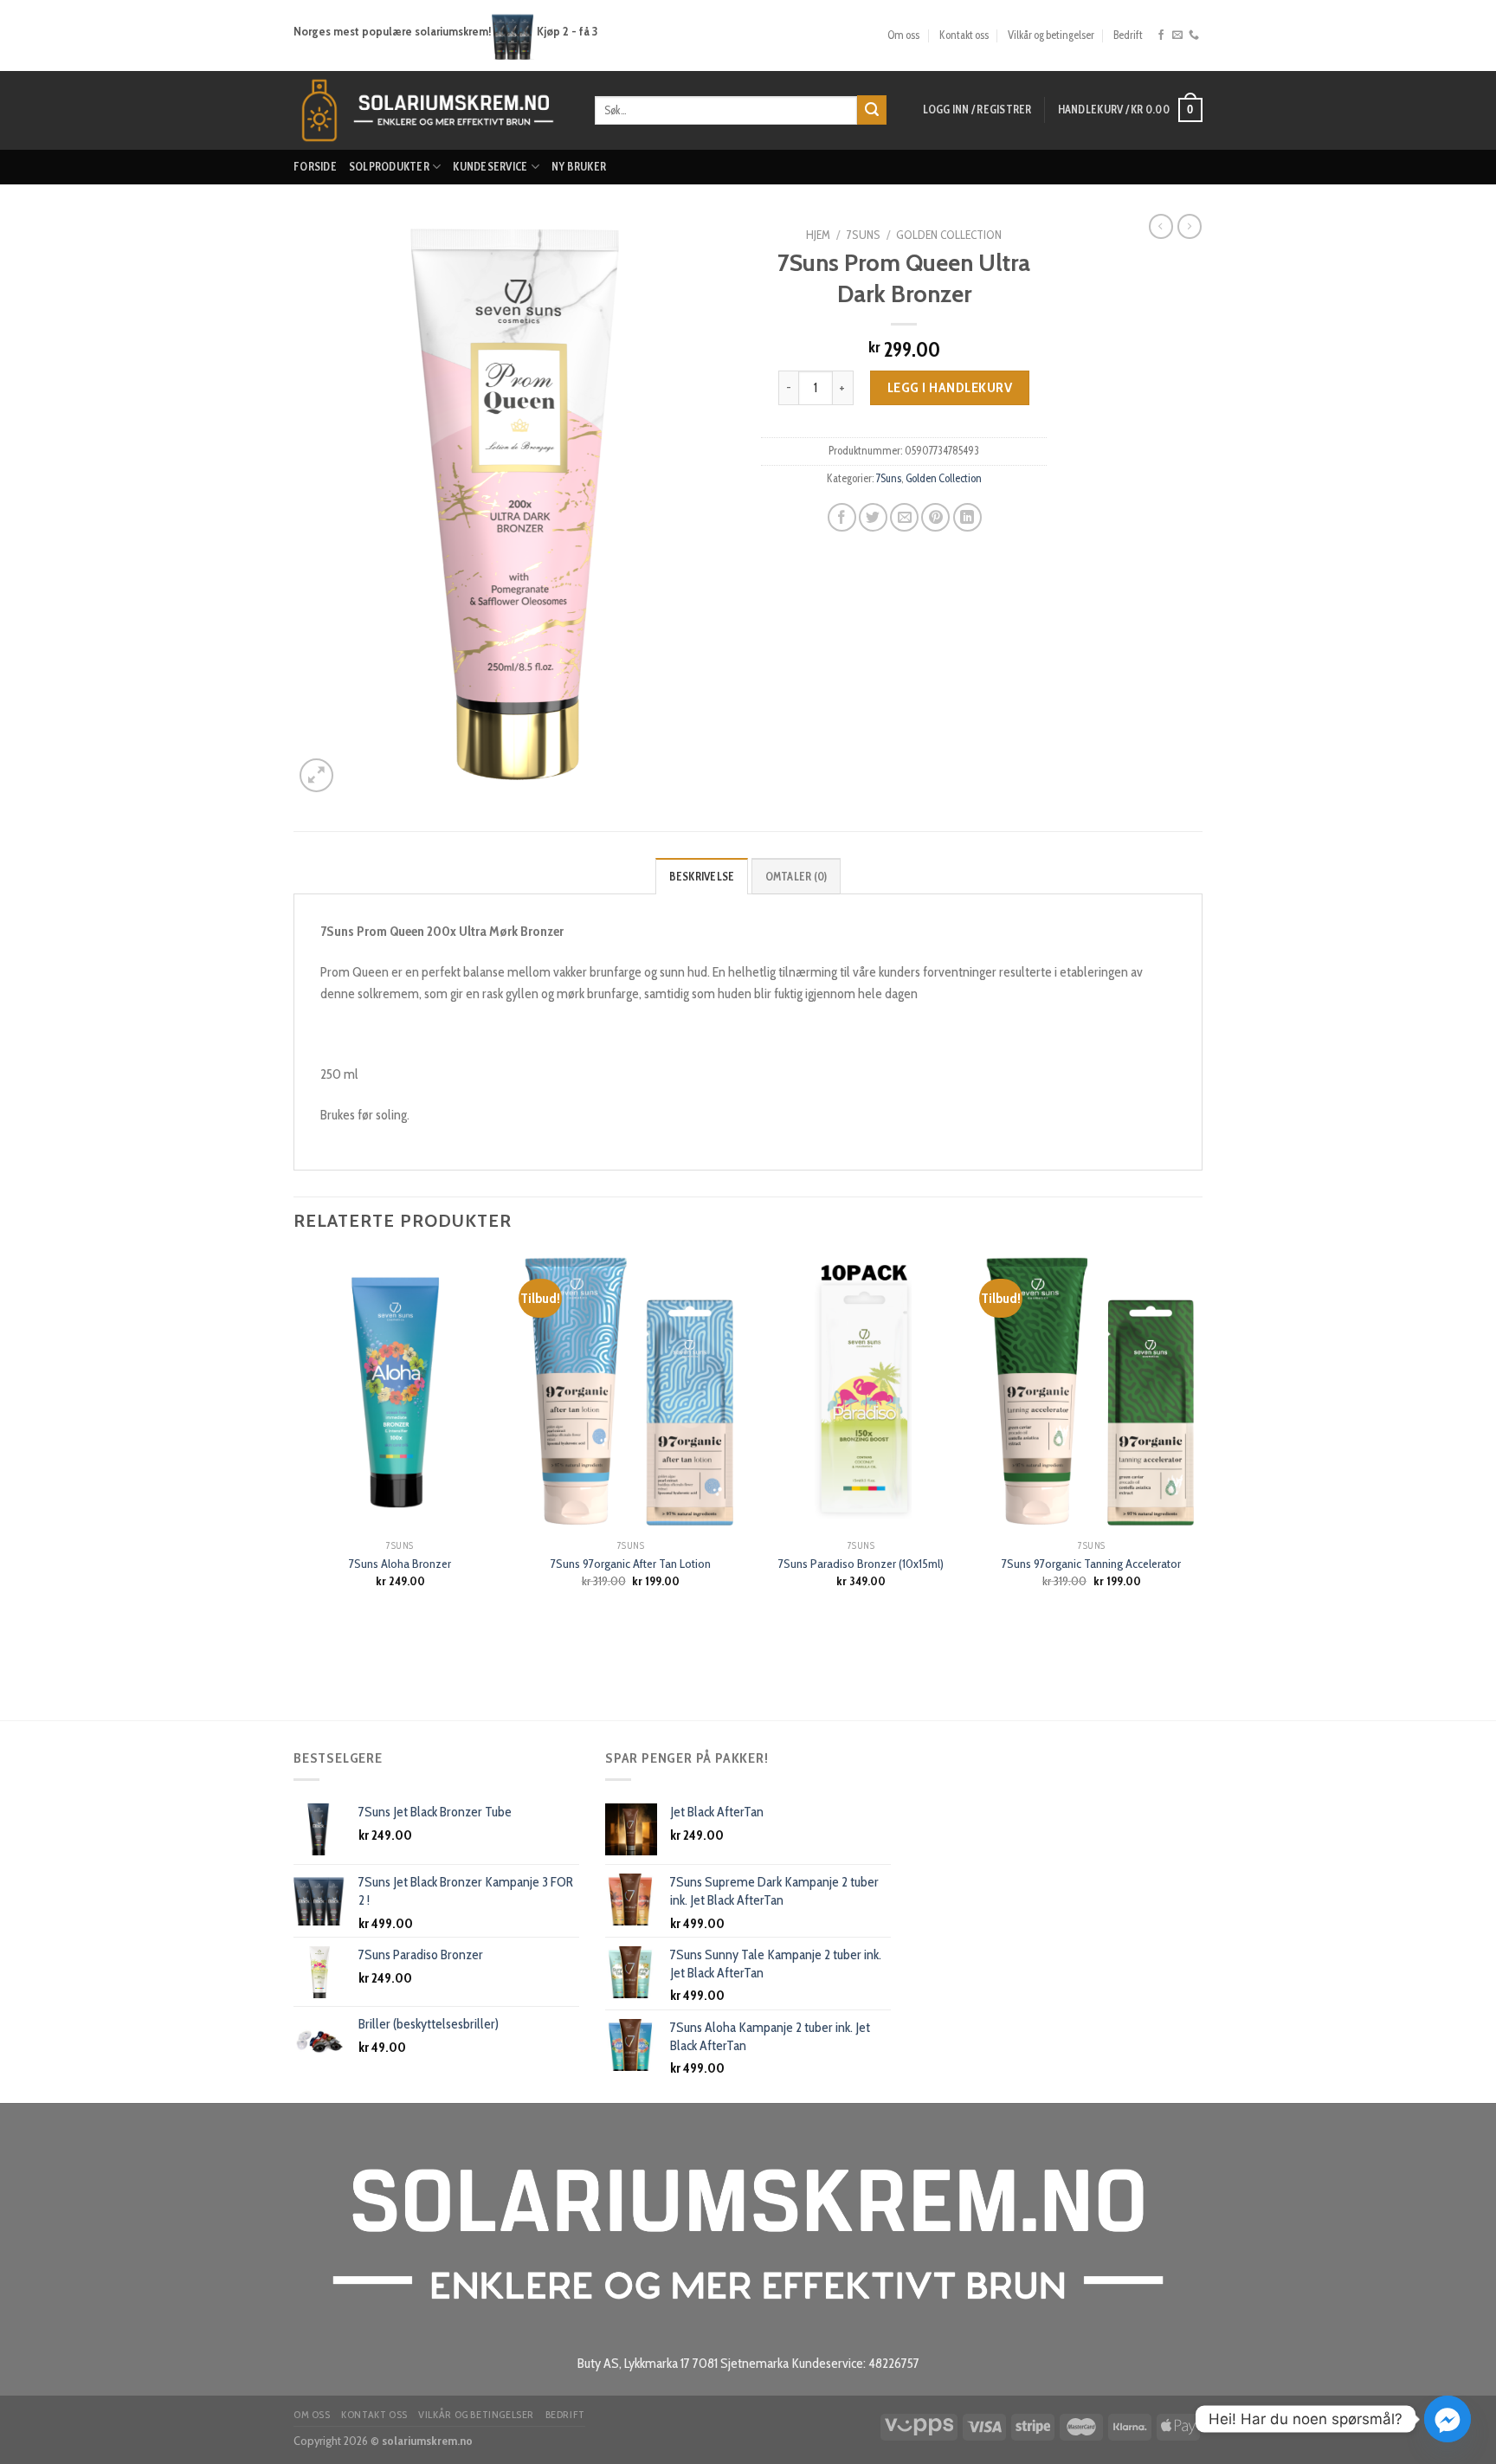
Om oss (903, 35)
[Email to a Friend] (904, 517)
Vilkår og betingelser (1051, 35)
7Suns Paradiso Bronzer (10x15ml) (861, 1564)
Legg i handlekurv (950, 387)
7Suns (864, 235)
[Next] (1197, 1485)
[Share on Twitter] (873, 517)
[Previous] (294, 1485)
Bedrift (1128, 35)
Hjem (818, 235)
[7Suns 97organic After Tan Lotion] (631, 1392)
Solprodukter (389, 167)
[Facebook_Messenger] (1448, 2419)
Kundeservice (490, 167)
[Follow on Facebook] (1161, 35)
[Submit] (872, 110)
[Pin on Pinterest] (935, 517)
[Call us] (1194, 35)
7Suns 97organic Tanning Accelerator (1091, 1564)
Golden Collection (949, 235)
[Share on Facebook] (842, 517)
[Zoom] (316, 775)
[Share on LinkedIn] (967, 517)
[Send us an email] (1177, 35)
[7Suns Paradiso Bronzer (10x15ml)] (861, 1392)
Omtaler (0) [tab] (796, 877)
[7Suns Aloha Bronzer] (400, 1392)
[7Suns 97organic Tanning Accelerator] (1092, 1392)
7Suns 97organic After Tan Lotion (631, 1564)
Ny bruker (579, 167)
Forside (315, 167)
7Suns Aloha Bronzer (400, 1564)
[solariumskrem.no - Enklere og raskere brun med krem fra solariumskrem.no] (431, 110)
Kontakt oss (964, 35)
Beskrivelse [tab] (702, 877)
